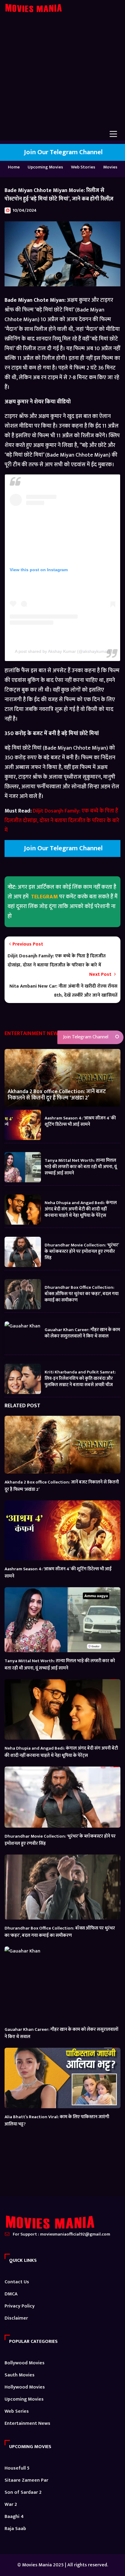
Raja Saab (15, 2529)
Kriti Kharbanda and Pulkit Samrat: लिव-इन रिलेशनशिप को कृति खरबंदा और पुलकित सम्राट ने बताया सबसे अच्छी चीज (80, 1378)
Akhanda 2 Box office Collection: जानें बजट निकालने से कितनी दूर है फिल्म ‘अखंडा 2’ (57, 1095)
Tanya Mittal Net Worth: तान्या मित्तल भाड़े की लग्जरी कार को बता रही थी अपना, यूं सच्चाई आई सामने (81, 1166)
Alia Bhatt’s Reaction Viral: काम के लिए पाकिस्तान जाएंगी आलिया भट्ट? (57, 2120)
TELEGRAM (44, 897)
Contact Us (17, 2282)
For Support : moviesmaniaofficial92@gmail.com (61, 2234)
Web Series (17, 2411)
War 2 (11, 2504)
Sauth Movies (20, 2375)
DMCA (11, 2294)
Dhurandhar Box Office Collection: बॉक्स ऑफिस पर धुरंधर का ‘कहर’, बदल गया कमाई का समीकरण (82, 1293)
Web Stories (83, 167)
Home (14, 167)
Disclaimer (16, 2318)
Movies (110, 167)
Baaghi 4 (14, 2517)
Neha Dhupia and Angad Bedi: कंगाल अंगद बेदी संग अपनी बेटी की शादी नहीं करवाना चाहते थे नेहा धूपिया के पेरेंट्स (81, 1209)
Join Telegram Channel (85, 1037)
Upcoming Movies (45, 167)
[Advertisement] (62, 75)
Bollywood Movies (25, 2363)
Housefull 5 (17, 2468)
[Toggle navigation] (113, 134)
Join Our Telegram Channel (62, 152)
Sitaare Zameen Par (26, 2480)
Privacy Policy (20, 2306)
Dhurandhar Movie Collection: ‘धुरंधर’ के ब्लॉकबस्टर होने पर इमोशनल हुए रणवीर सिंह (82, 1251)
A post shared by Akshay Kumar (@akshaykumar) (62, 651)
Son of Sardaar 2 (23, 2492)
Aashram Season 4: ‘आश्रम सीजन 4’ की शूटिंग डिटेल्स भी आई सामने (80, 1121)
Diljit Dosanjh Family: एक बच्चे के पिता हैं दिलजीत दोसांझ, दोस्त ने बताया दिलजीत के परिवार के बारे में (62, 821)
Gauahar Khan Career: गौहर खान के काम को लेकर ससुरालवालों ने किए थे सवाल (82, 1333)
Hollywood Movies (25, 2387)
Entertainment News (27, 2423)
